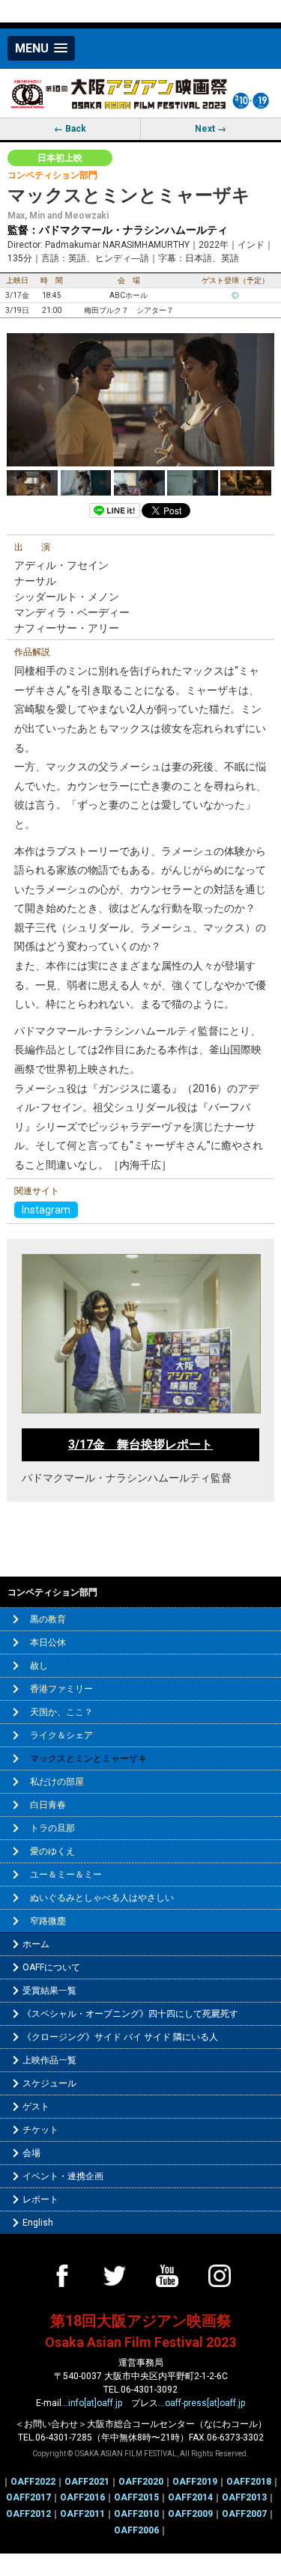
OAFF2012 (28, 2514)
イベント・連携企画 (63, 2176)
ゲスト (36, 2107)
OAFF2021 (87, 2482)
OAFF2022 (33, 2482)
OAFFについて (51, 1967)
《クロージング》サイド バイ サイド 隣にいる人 (120, 2037)
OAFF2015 (136, 2497)
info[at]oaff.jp (95, 2403)
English (38, 2223)
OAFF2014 (190, 2497)
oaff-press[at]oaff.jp (205, 2403)
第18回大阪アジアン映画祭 (141, 2321)
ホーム (36, 1944)
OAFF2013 (244, 2497)
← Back (70, 129)
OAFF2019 (195, 2482)
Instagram (46, 1210)
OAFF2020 (141, 2482)
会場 (31, 2153)
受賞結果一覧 (49, 1991)
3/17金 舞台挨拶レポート (140, 1444)
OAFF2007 (244, 2514)
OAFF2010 (136, 2514)
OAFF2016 (82, 2497)
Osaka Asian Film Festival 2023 (140, 2342)
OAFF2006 (136, 2530)
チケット (40, 2130)
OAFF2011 (82, 2514)
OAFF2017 (28, 2497)
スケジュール (49, 2083)
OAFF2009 (190, 2514)
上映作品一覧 (49, 2060)
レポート (40, 2199)
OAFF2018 (249, 2482)
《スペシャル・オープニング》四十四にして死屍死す (130, 2014)
